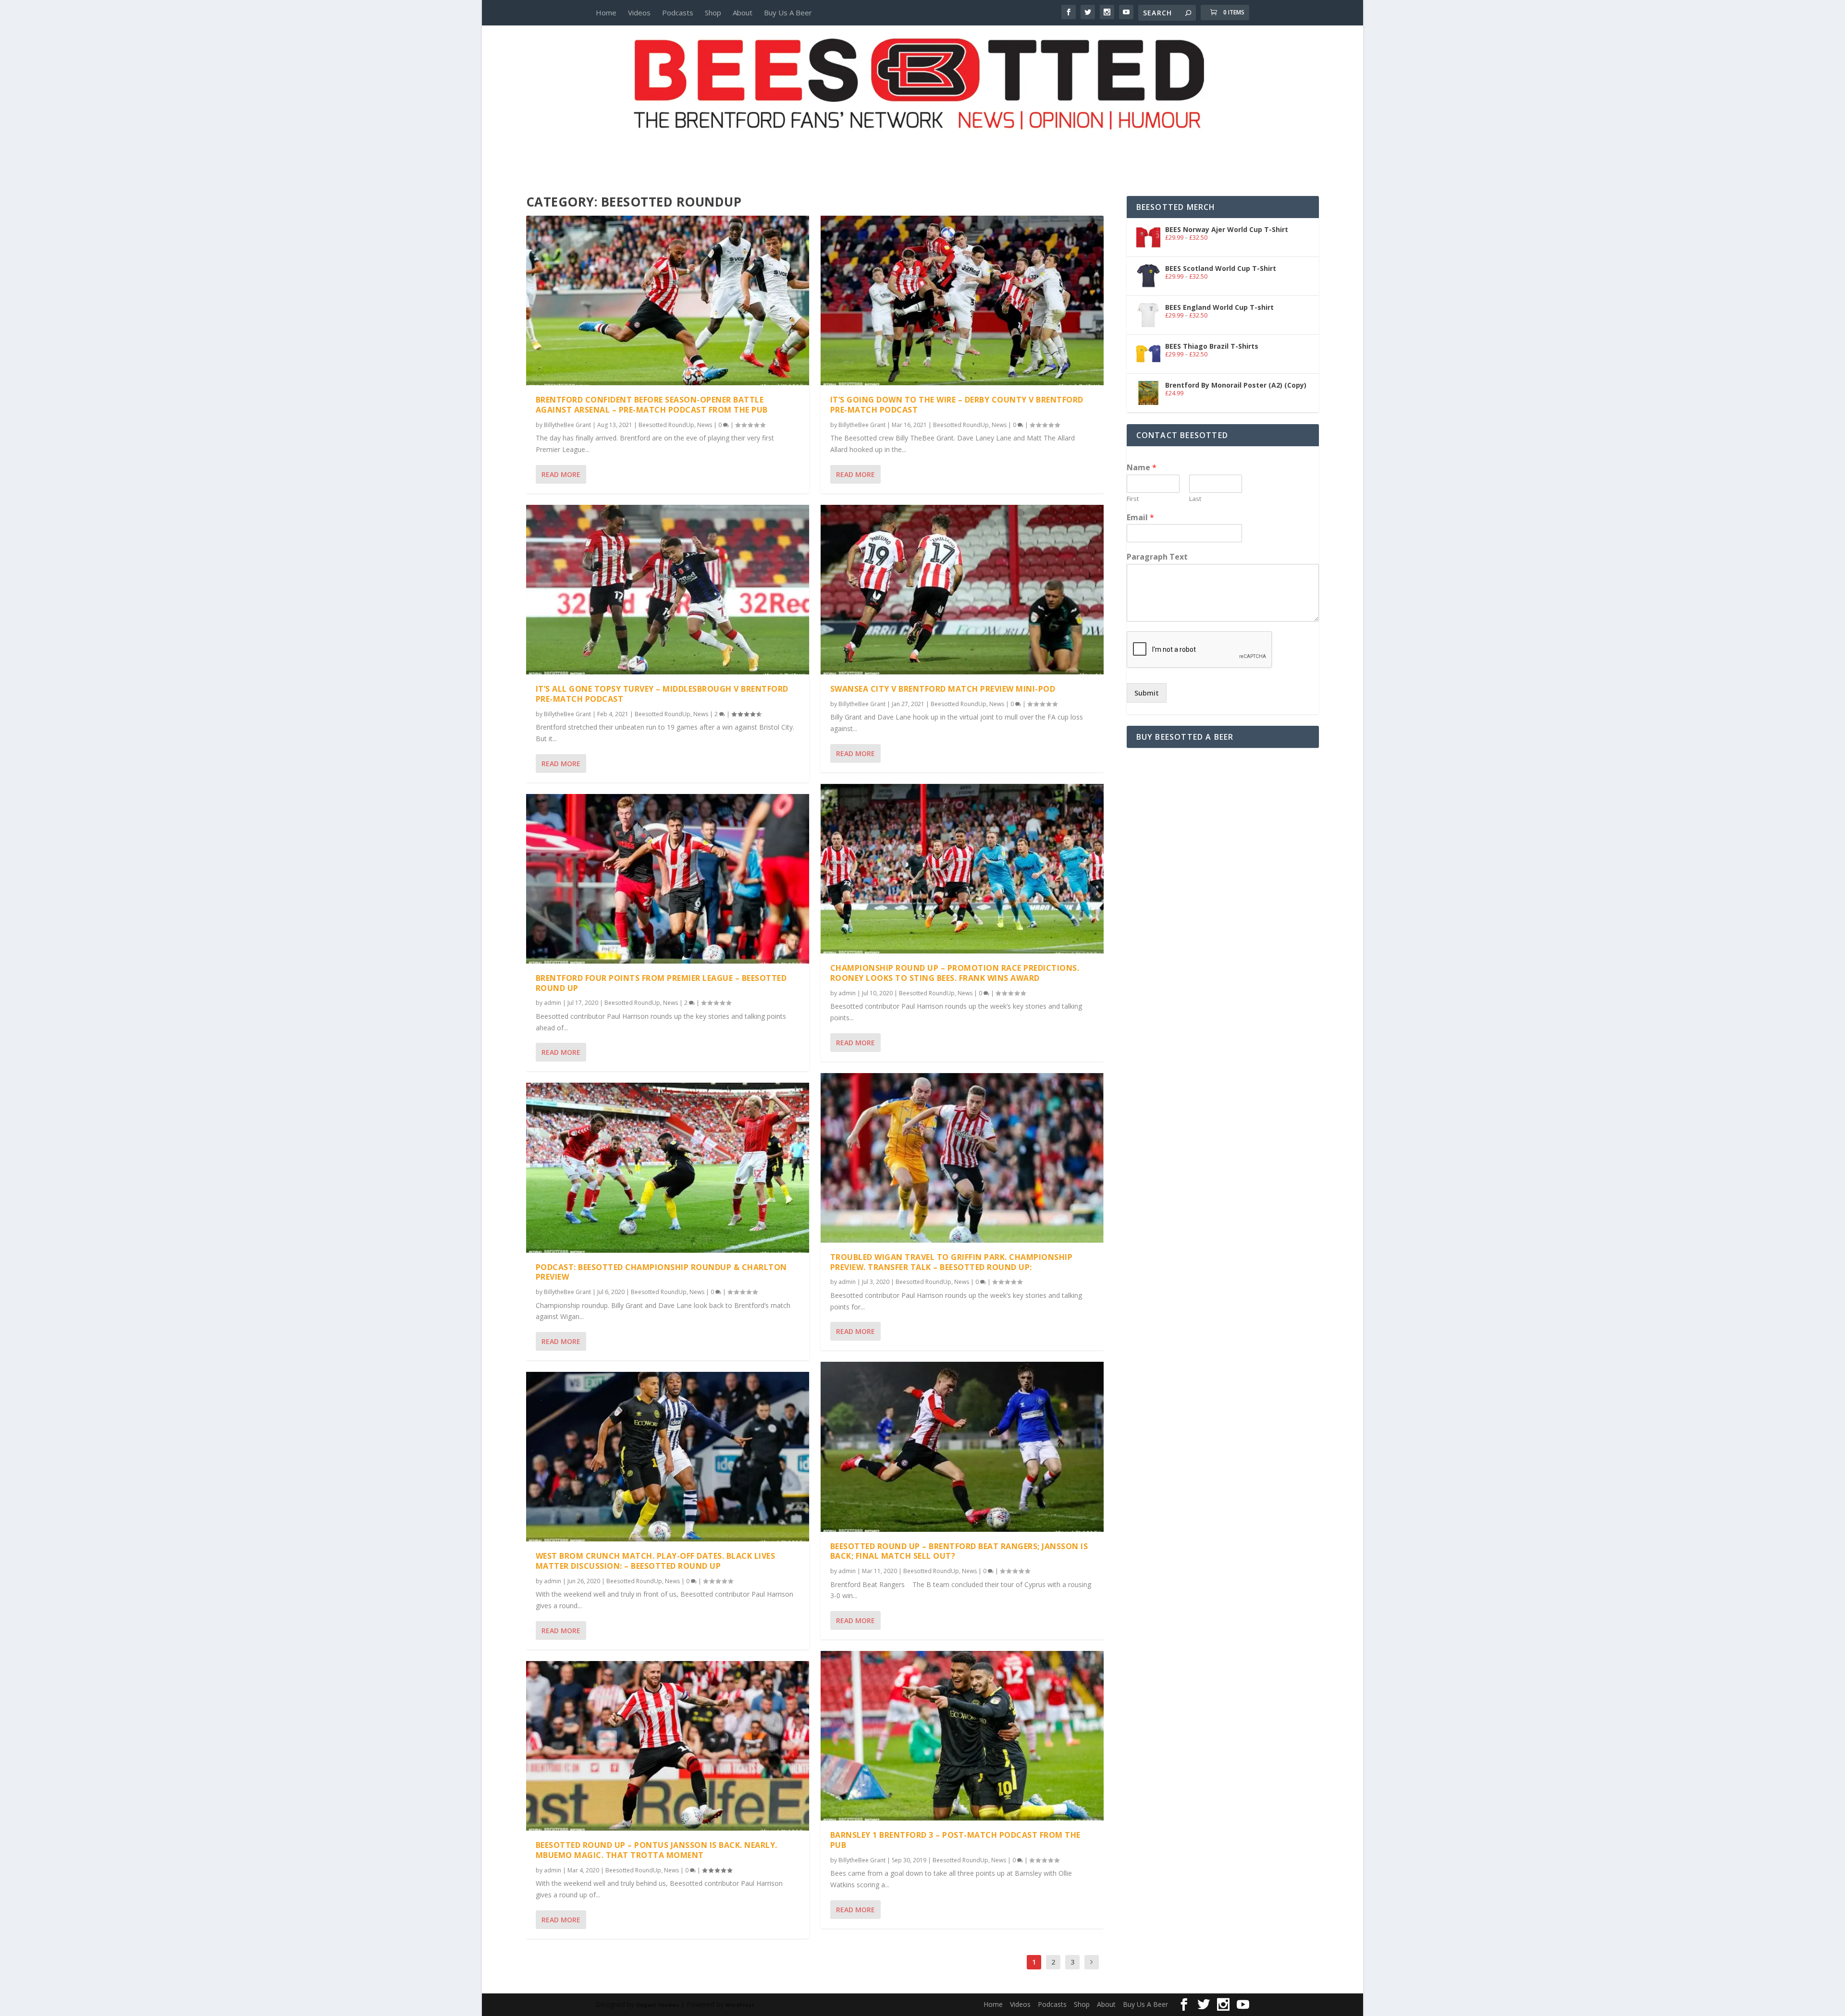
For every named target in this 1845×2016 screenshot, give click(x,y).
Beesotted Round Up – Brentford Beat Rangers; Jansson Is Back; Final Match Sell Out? (959, 1551)
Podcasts (678, 12)
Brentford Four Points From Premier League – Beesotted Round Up (661, 983)
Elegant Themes (658, 2005)
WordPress (740, 2005)
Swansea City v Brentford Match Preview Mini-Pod (943, 689)
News (705, 425)
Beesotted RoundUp (666, 425)
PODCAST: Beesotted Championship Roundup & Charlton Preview (661, 1272)
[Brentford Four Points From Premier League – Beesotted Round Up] (668, 879)
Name (1142, 468)
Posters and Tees (922, 147)
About (743, 12)
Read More (561, 474)
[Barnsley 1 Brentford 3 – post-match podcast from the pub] (962, 1736)
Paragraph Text (1157, 557)
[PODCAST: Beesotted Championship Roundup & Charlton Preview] (668, 1167)
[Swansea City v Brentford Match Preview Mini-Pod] (962, 590)
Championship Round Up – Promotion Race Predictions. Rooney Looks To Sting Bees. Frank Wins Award (955, 973)
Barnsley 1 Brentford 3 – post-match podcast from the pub (955, 1840)
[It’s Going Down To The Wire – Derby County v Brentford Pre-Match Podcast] (962, 300)
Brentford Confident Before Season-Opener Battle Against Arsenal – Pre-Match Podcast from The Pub (652, 405)
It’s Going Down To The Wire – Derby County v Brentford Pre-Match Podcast (957, 405)
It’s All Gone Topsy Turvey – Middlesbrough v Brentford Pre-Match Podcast (662, 694)
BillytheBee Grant (567, 425)
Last (1195, 499)
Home (606, 12)
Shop (713, 12)
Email (1140, 518)
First (1133, 499)
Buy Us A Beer (788, 12)
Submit (1147, 693)
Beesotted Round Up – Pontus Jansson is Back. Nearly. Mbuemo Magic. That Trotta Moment (657, 1850)
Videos (639, 12)
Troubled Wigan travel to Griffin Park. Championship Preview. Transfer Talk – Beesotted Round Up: (952, 1262)
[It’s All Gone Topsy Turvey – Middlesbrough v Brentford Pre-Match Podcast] (668, 590)
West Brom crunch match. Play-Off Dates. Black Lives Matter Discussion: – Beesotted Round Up (656, 1561)
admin (553, 1003)
